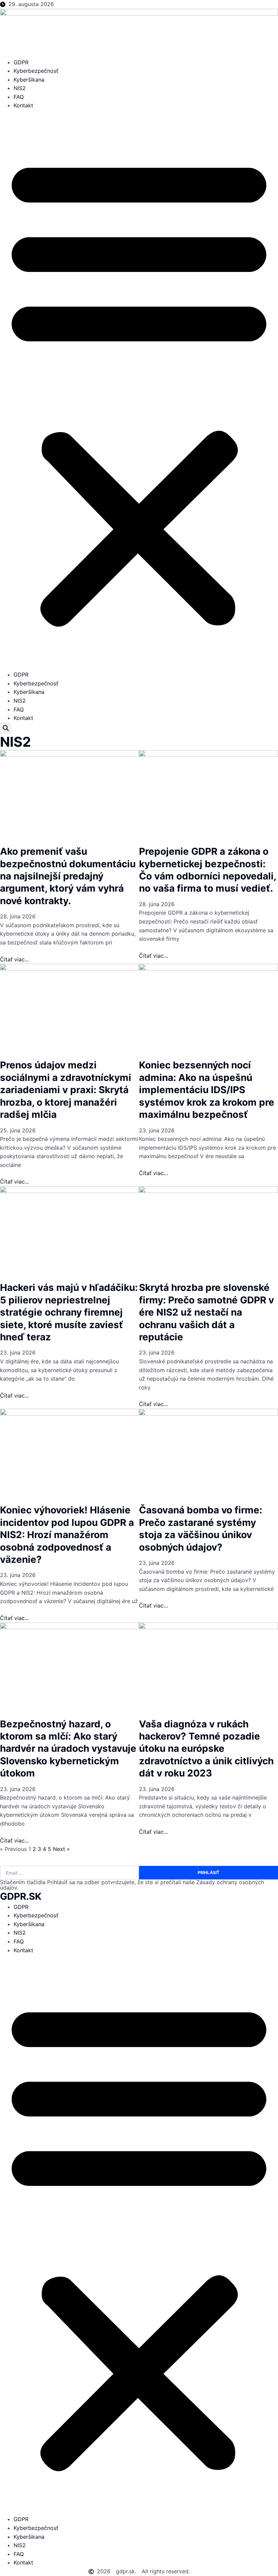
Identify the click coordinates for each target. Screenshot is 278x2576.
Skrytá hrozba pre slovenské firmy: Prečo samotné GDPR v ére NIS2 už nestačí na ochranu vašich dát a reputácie (206, 1312)
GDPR (21, 62)
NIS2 (20, 88)
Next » (61, 1849)
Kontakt (23, 105)
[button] (139, 390)
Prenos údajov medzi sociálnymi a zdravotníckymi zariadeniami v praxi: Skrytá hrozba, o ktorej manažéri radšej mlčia (66, 1090)
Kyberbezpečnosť (36, 71)
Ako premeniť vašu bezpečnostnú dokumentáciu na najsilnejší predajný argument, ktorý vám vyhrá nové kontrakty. (68, 876)
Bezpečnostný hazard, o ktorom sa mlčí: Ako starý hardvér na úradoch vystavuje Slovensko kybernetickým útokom (68, 1749)
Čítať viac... (14, 959)
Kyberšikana (29, 80)
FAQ (19, 97)
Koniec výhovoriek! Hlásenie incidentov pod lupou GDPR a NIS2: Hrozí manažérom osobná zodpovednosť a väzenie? (67, 1535)
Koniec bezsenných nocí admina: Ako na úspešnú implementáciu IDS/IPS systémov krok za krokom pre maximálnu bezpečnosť (207, 1090)
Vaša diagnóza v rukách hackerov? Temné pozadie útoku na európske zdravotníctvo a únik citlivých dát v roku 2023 (206, 1749)
